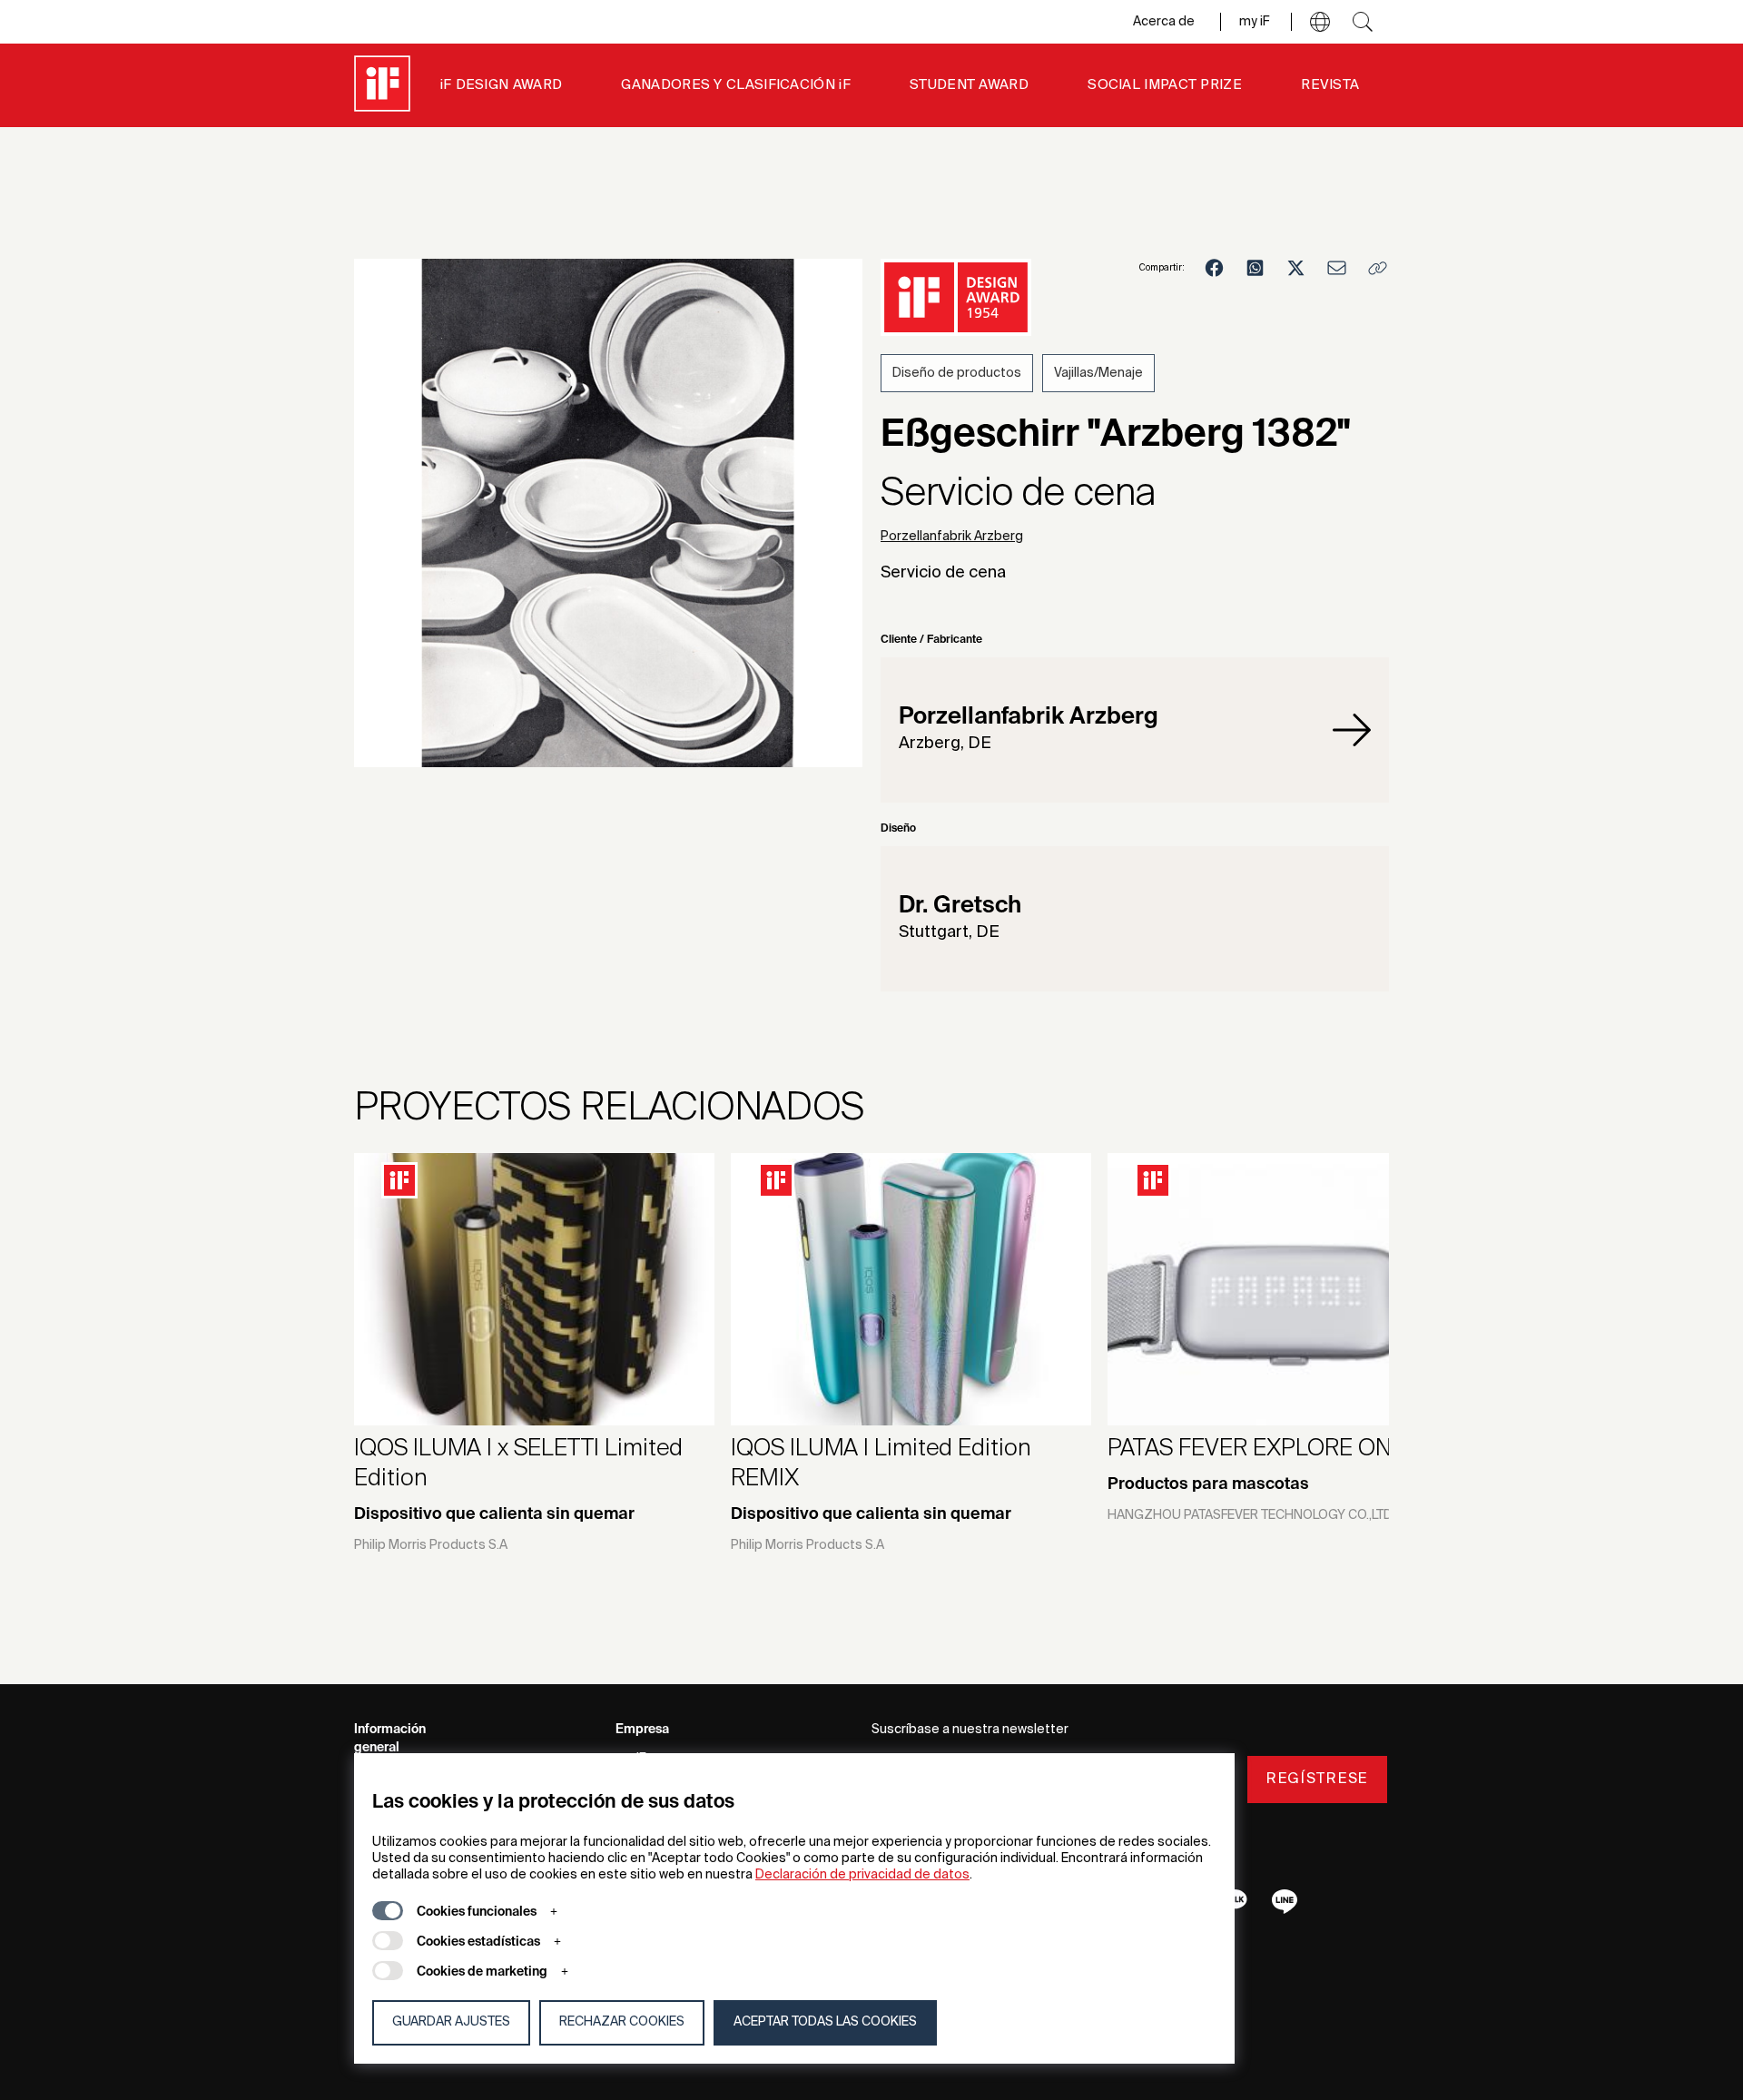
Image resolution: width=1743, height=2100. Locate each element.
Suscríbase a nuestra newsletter (970, 1730)
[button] (1320, 22)
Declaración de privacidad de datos (862, 1875)
